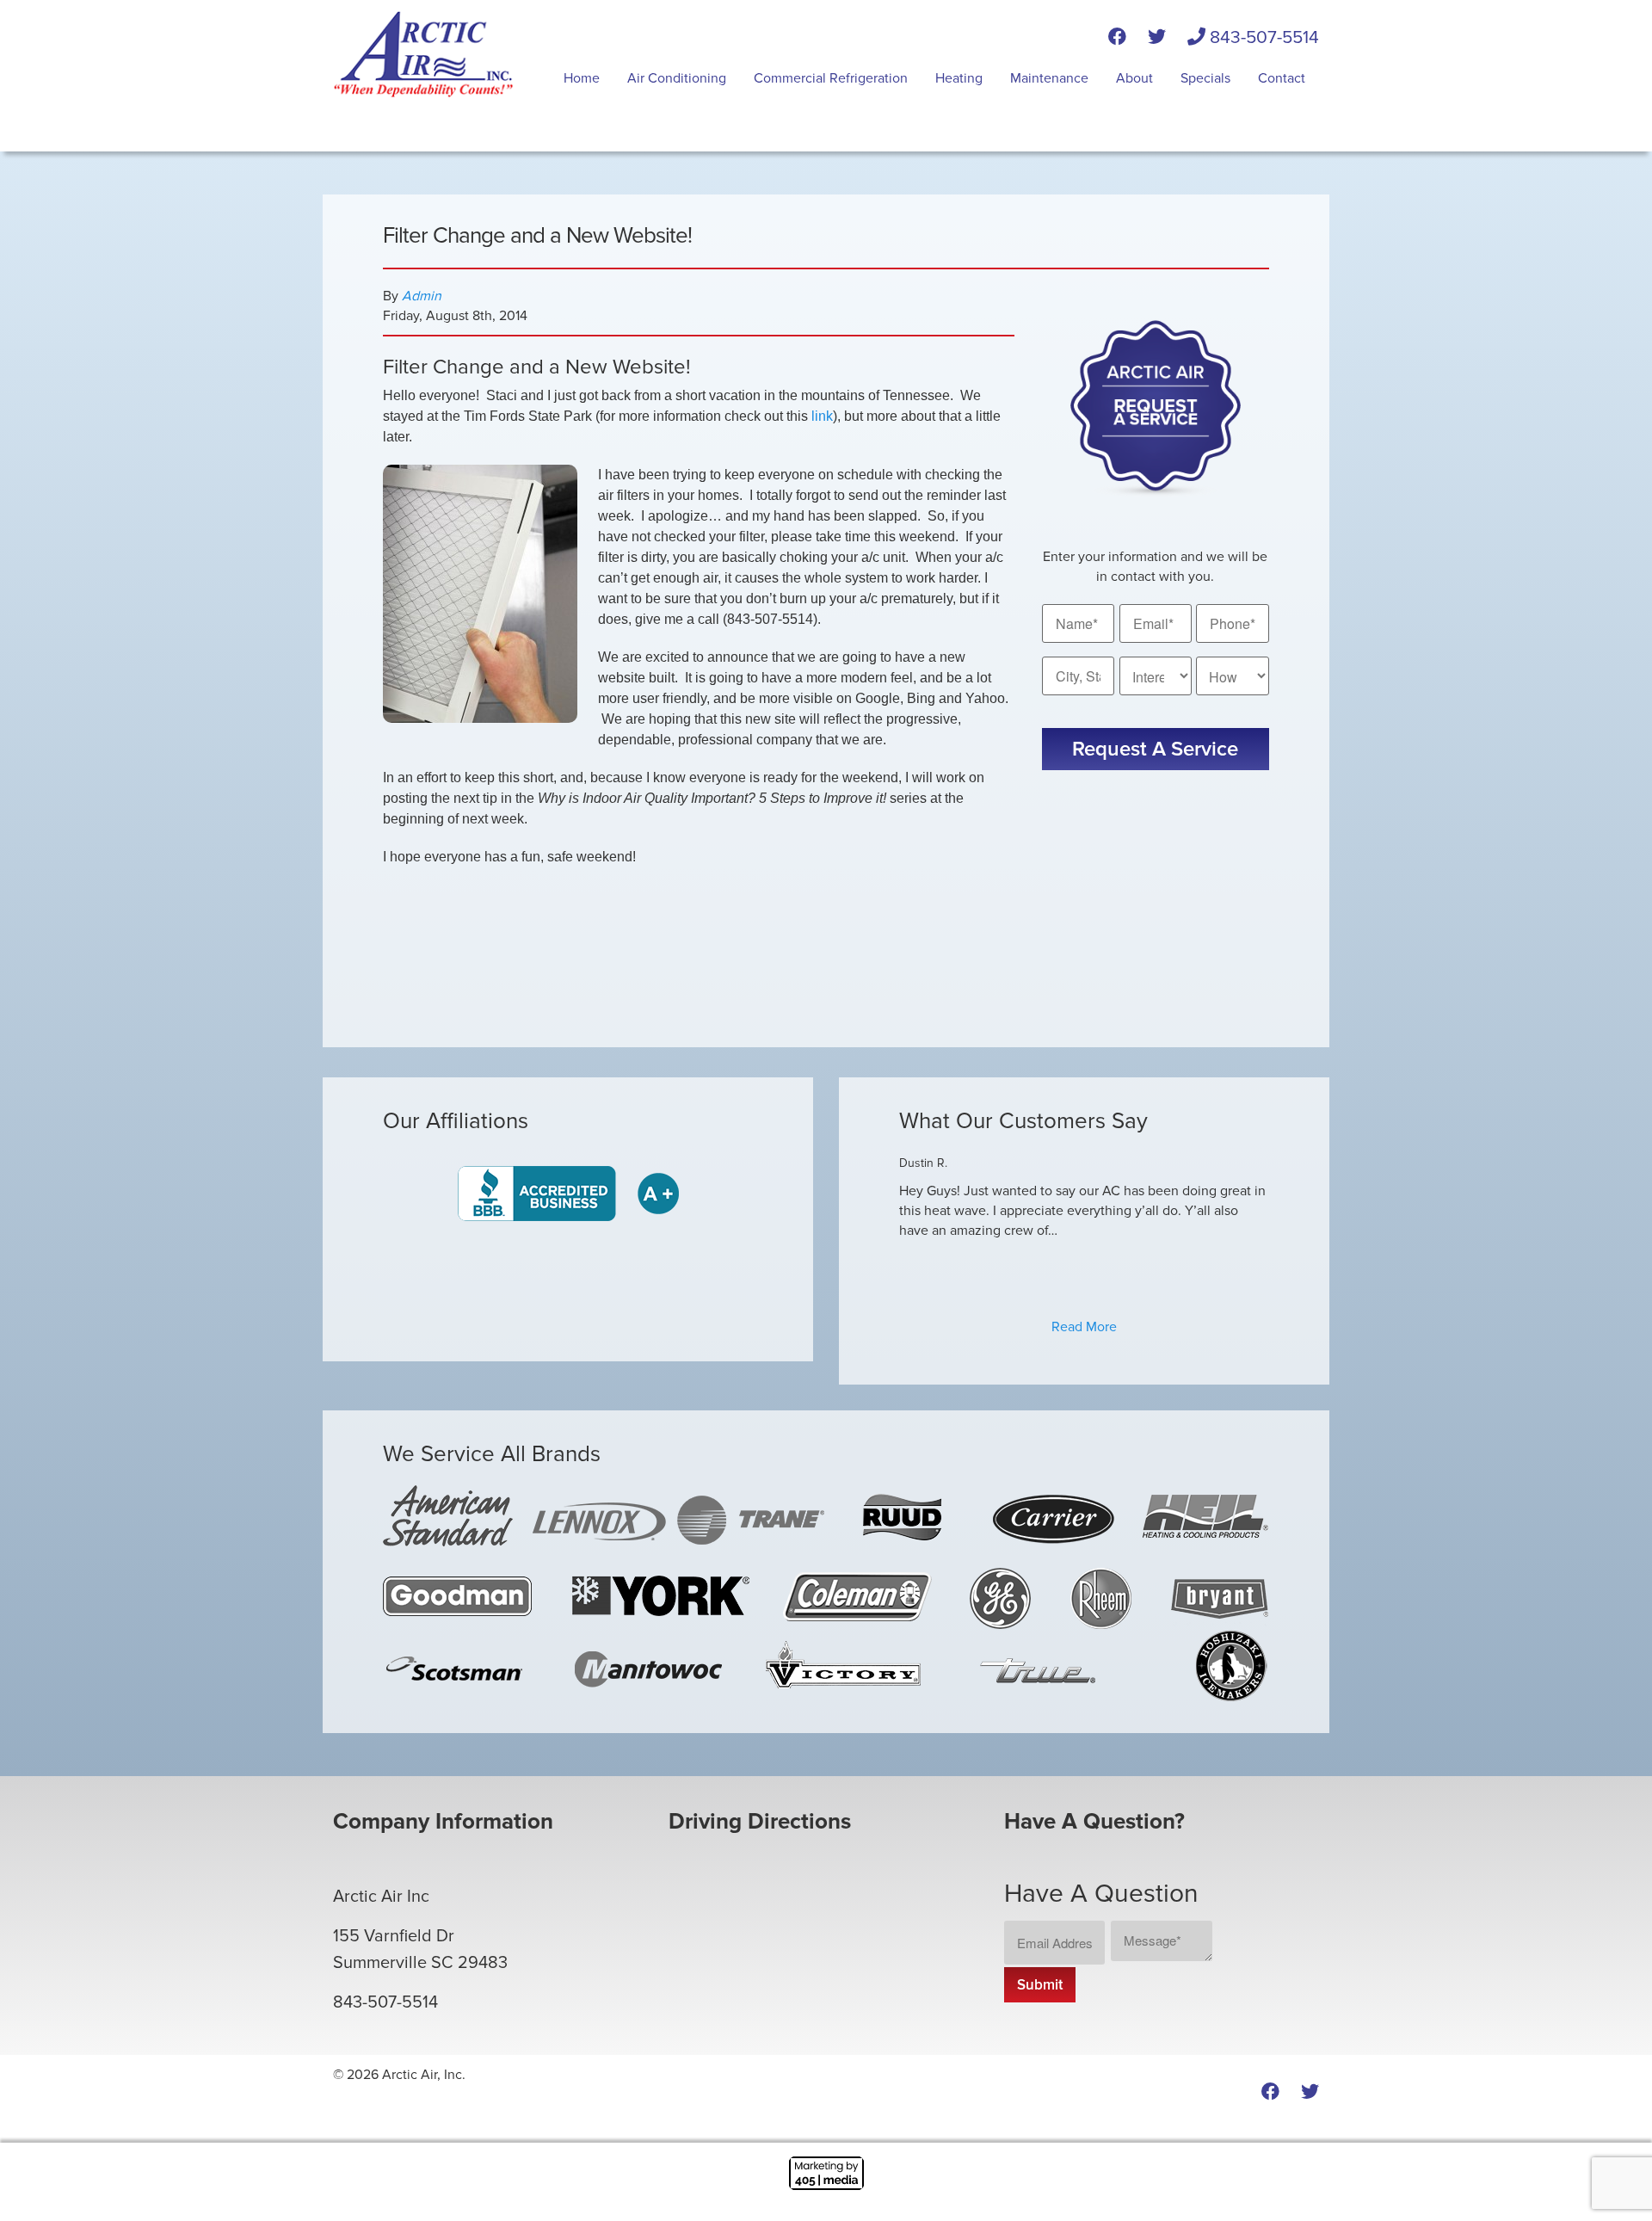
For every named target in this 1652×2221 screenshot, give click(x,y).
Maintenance (1049, 78)
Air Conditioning (677, 78)
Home (582, 78)
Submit (1040, 1985)
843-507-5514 (1262, 37)
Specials (1205, 78)
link (822, 416)
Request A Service (1155, 749)
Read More (1084, 1327)
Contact (1282, 78)
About (1134, 78)
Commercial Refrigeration (831, 78)
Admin (422, 296)
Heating (959, 78)
